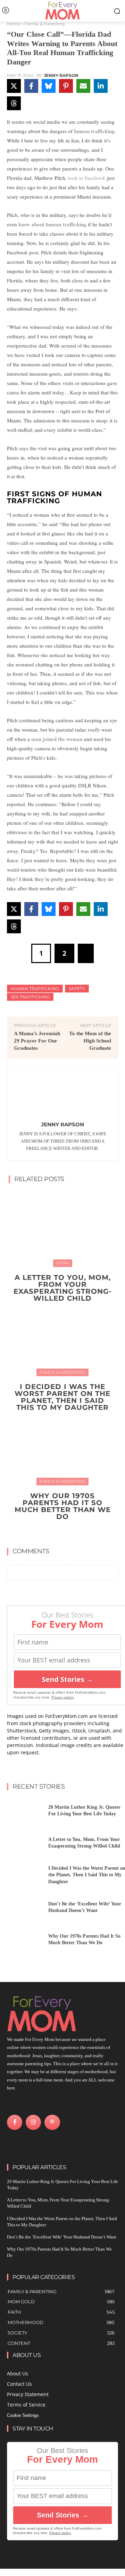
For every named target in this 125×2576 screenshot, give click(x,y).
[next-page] (67, 1532)
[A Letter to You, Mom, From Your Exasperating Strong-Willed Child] (62, 1228)
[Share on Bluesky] (49, 86)
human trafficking (94, 131)
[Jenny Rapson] (62, 1094)
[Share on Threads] (14, 103)
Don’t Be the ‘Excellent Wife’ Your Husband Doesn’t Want (62, 2237)
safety (77, 989)
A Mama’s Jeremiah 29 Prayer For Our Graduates (37, 1041)
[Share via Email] (83, 86)
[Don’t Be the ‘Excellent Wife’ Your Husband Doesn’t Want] (25, 1909)
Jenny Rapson (61, 76)
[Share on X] (14, 86)
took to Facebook (87, 178)
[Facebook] (15, 2122)
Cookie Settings (23, 2415)
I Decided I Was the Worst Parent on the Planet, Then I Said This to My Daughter (62, 1397)
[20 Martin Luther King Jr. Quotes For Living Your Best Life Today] (25, 1813)
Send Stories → (67, 1679)
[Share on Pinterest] (66, 86)
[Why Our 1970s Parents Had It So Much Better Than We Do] (62, 1446)
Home (14, 24)
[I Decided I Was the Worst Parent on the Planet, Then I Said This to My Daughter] (62, 1337)
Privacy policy (63, 1697)
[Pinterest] (52, 2122)
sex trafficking (30, 997)
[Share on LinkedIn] (101, 86)
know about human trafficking (52, 224)
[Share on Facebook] (31, 86)
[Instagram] (33, 2122)
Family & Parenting (45, 24)
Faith (63, 1263)
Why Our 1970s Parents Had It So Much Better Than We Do (63, 1506)
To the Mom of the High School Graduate (90, 1041)
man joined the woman (57, 739)
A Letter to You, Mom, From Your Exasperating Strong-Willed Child (63, 1288)
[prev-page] (56, 1532)
